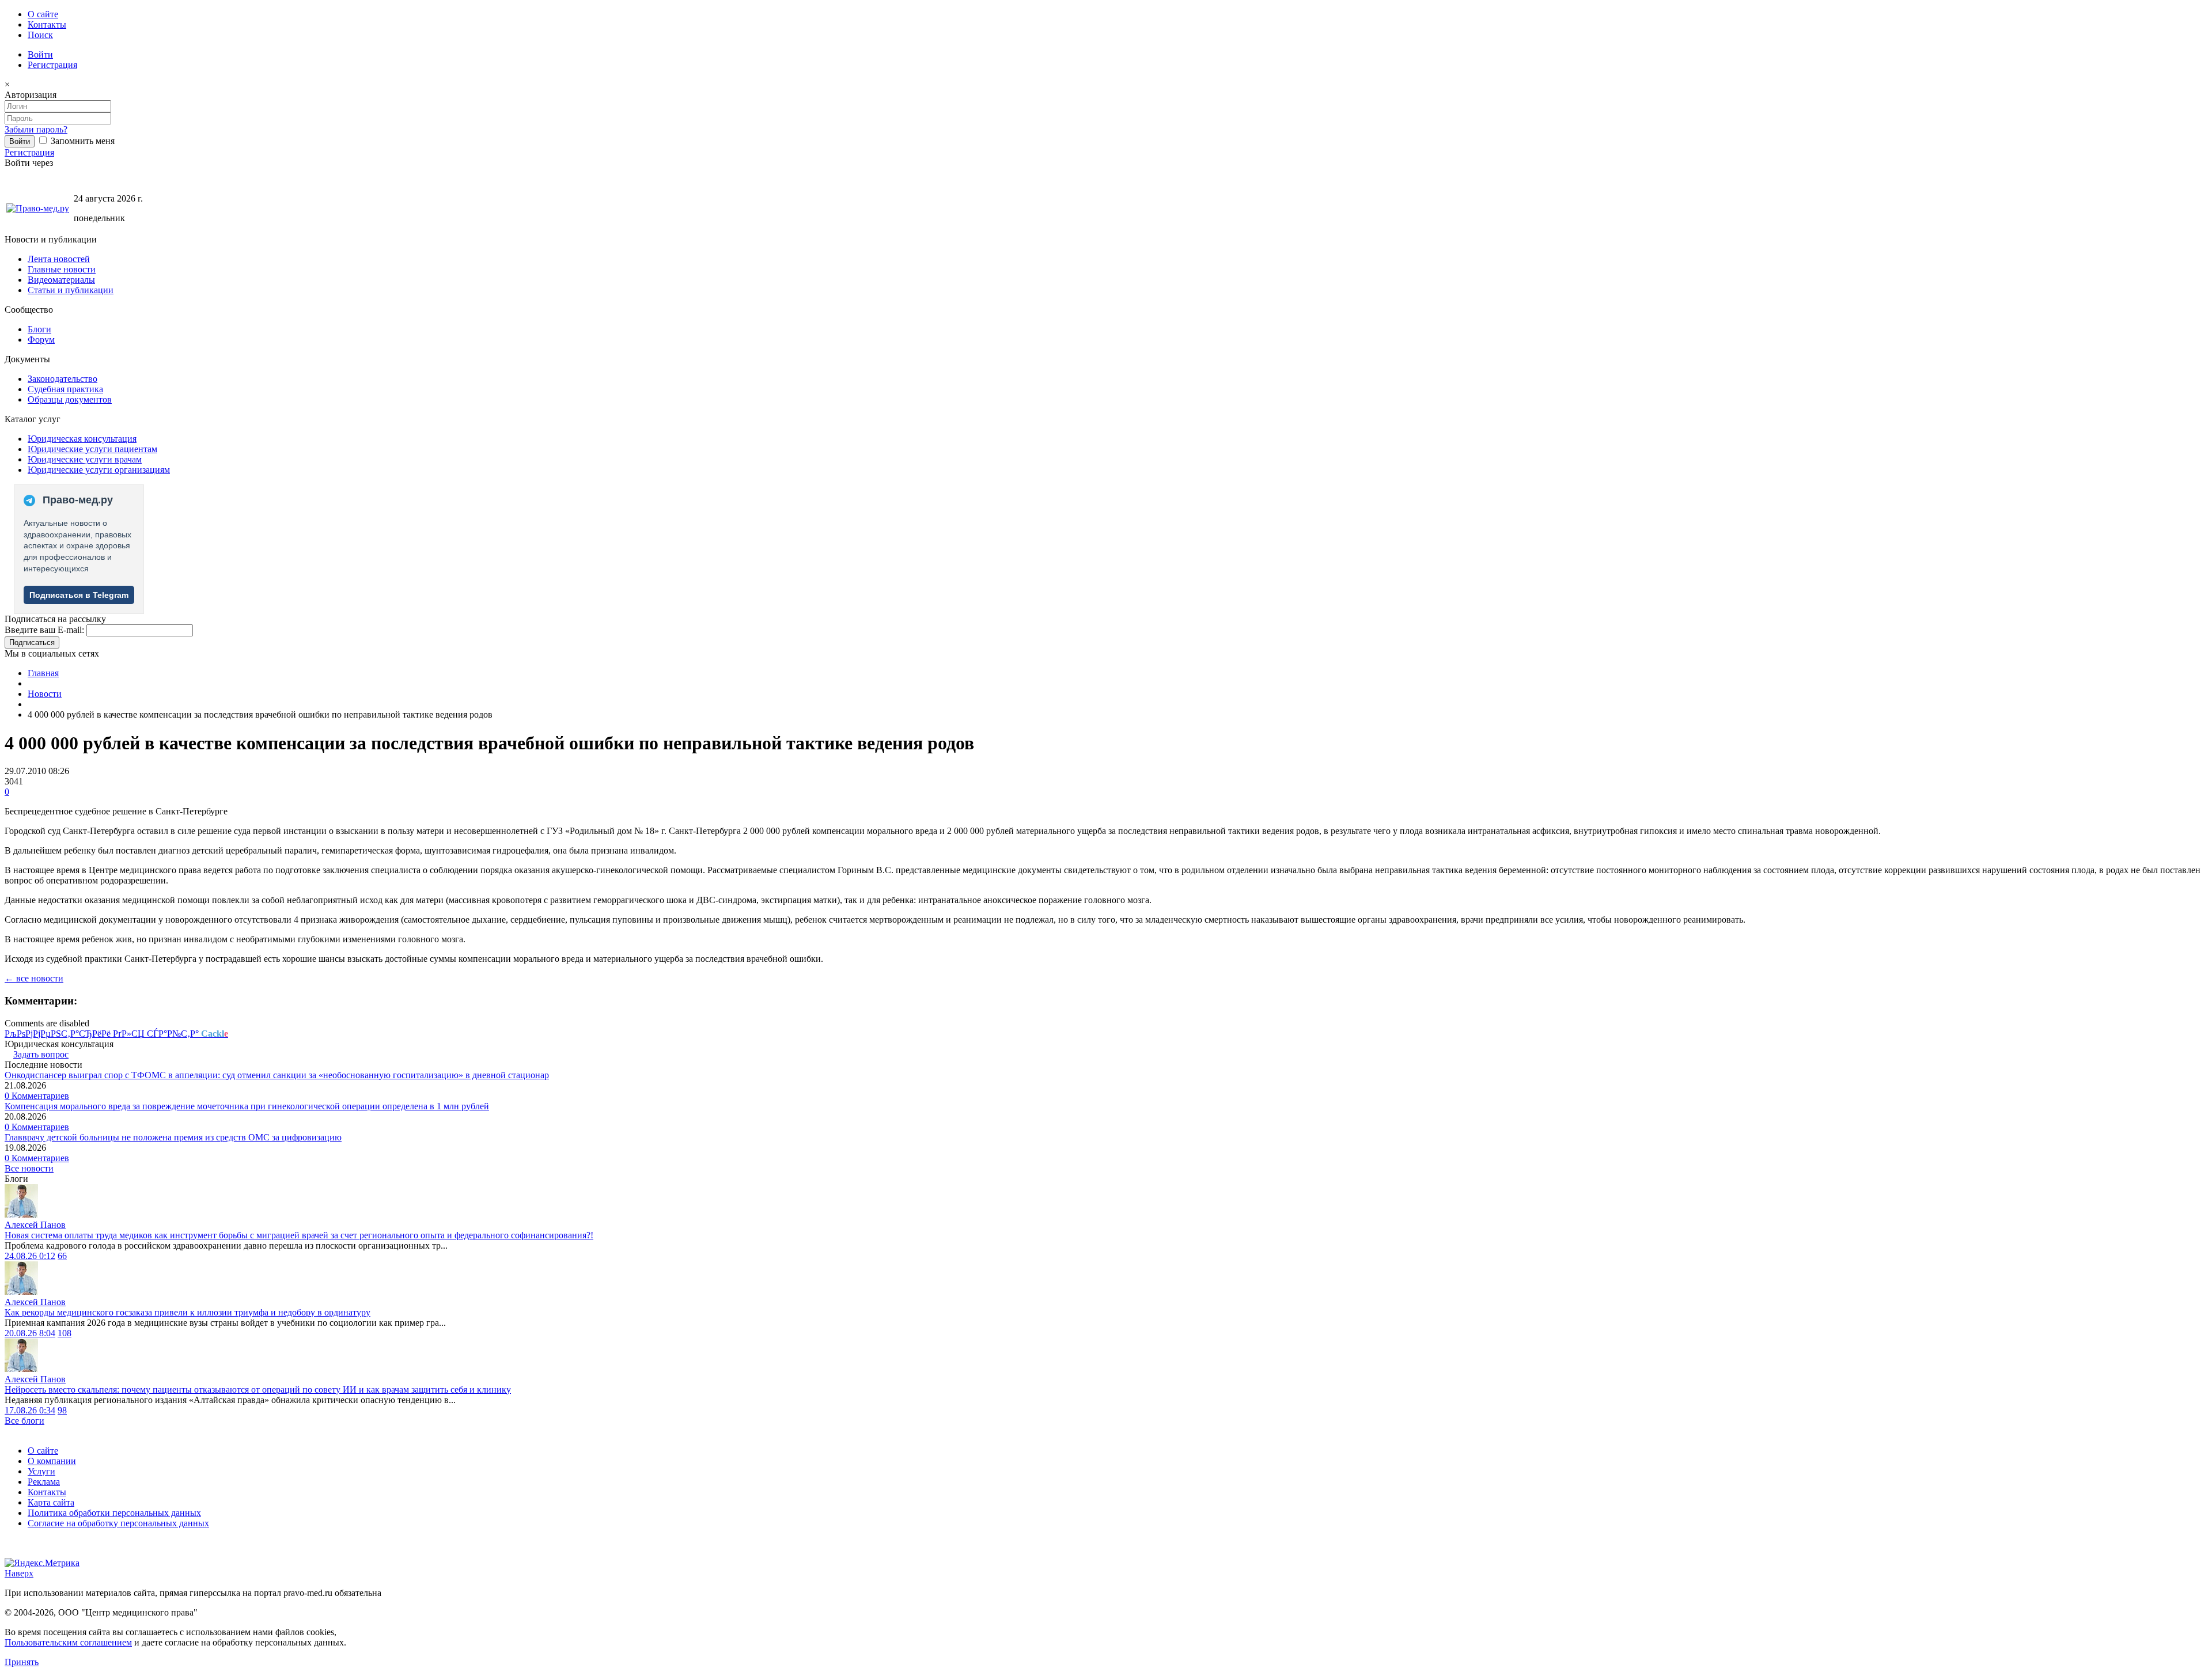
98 (62, 1410)
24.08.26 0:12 (30, 1256)
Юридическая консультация (82, 439)
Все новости (29, 1168)
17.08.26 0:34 (30, 1410)
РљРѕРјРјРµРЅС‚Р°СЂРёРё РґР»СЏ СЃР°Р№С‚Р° (116, 1034)
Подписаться (32, 642)
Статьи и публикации (71, 290)
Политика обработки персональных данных (114, 1513)
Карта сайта (51, 1502)
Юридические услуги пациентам (92, 449)
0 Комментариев (37, 1096)
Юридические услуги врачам (85, 459)
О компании (52, 1461)
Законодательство (63, 379)
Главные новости (62, 269)
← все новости (34, 978)
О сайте (43, 14)
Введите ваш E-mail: (44, 630)
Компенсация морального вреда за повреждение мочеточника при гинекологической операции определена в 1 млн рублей (247, 1106)
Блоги (39, 329)
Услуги (41, 1471)
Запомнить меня (82, 141)
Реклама (44, 1482)
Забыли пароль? (36, 129)
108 (65, 1333)
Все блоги (24, 1421)
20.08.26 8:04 (30, 1333)
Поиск (40, 35)
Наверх (19, 1573)
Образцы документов (70, 399)
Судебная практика (65, 389)
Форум (41, 340)
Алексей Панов (35, 1225)
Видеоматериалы (61, 280)
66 (62, 1256)
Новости (45, 694)
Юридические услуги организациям (99, 470)
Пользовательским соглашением (68, 1642)
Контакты (47, 24)
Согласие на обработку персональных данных (118, 1523)
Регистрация (52, 65)
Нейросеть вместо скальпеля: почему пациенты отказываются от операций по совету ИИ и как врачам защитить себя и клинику (258, 1389)
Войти (40, 54)
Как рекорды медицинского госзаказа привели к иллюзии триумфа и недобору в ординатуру (188, 1312)
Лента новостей (59, 259)
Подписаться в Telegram (79, 595)
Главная (43, 673)
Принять (22, 1662)
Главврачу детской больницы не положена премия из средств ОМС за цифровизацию (173, 1137)
